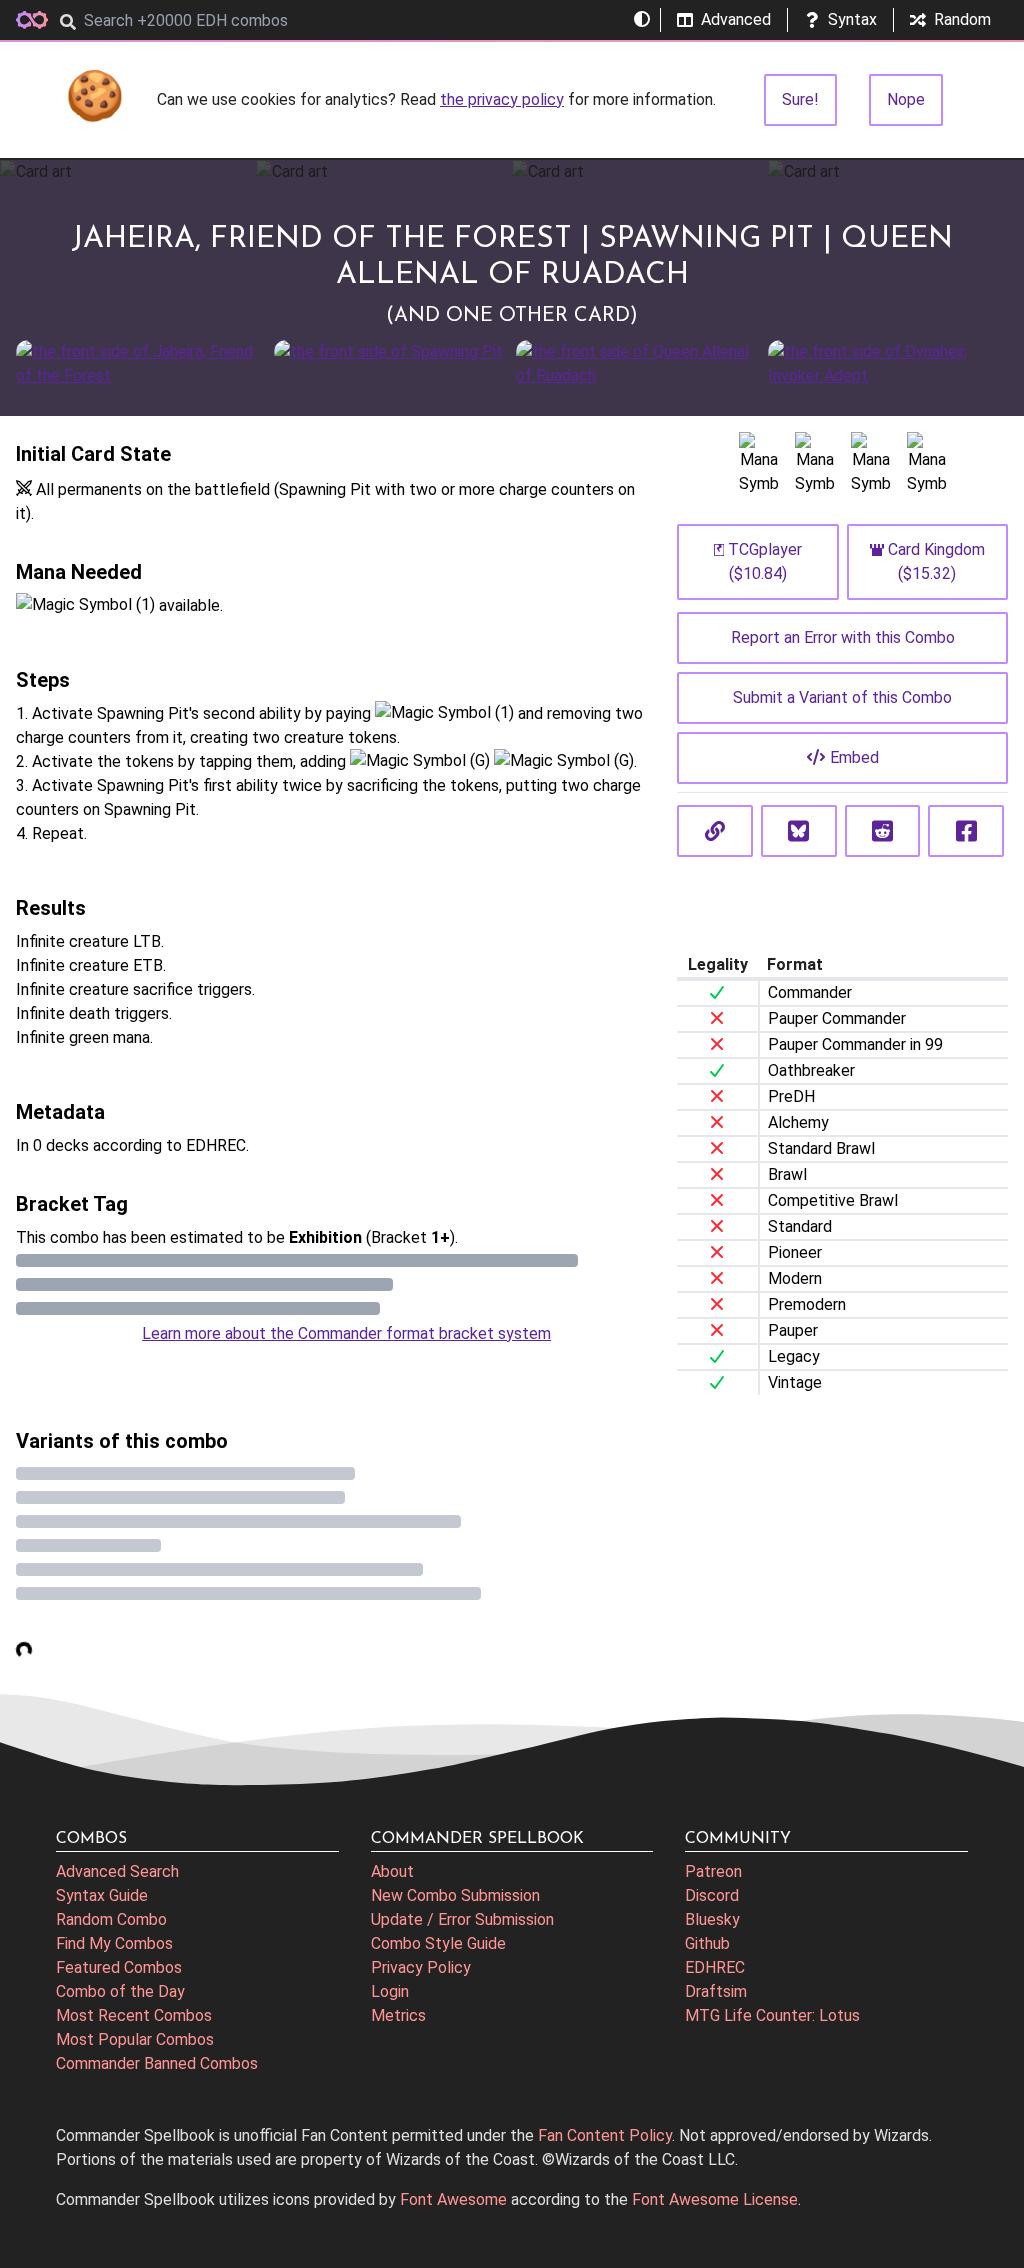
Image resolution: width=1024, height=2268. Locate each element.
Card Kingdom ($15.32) (936, 561)
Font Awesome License (715, 2199)
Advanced (736, 19)
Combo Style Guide (438, 1943)
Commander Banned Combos (157, 2063)
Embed (854, 757)
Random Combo (111, 1919)
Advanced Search (117, 1871)
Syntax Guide (102, 1895)
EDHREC (715, 1967)
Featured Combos (119, 1967)
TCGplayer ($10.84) (765, 561)
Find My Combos (114, 1943)
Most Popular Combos (135, 2039)
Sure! (800, 99)
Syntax (852, 19)
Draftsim (716, 1991)
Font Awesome (453, 2199)
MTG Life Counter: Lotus (772, 2015)
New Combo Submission (455, 1895)
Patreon (713, 1871)
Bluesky (712, 1919)
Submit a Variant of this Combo (842, 697)
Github (707, 1943)
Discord (712, 1895)
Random (962, 19)
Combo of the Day (120, 1991)
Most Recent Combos (134, 2015)
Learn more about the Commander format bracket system (346, 1333)
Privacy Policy (421, 1967)
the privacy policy (502, 99)
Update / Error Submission (462, 1919)
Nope (906, 99)
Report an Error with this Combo (843, 637)
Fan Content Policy (605, 2135)
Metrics (398, 2015)
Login (390, 1991)
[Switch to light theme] (642, 20)
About (392, 1871)
